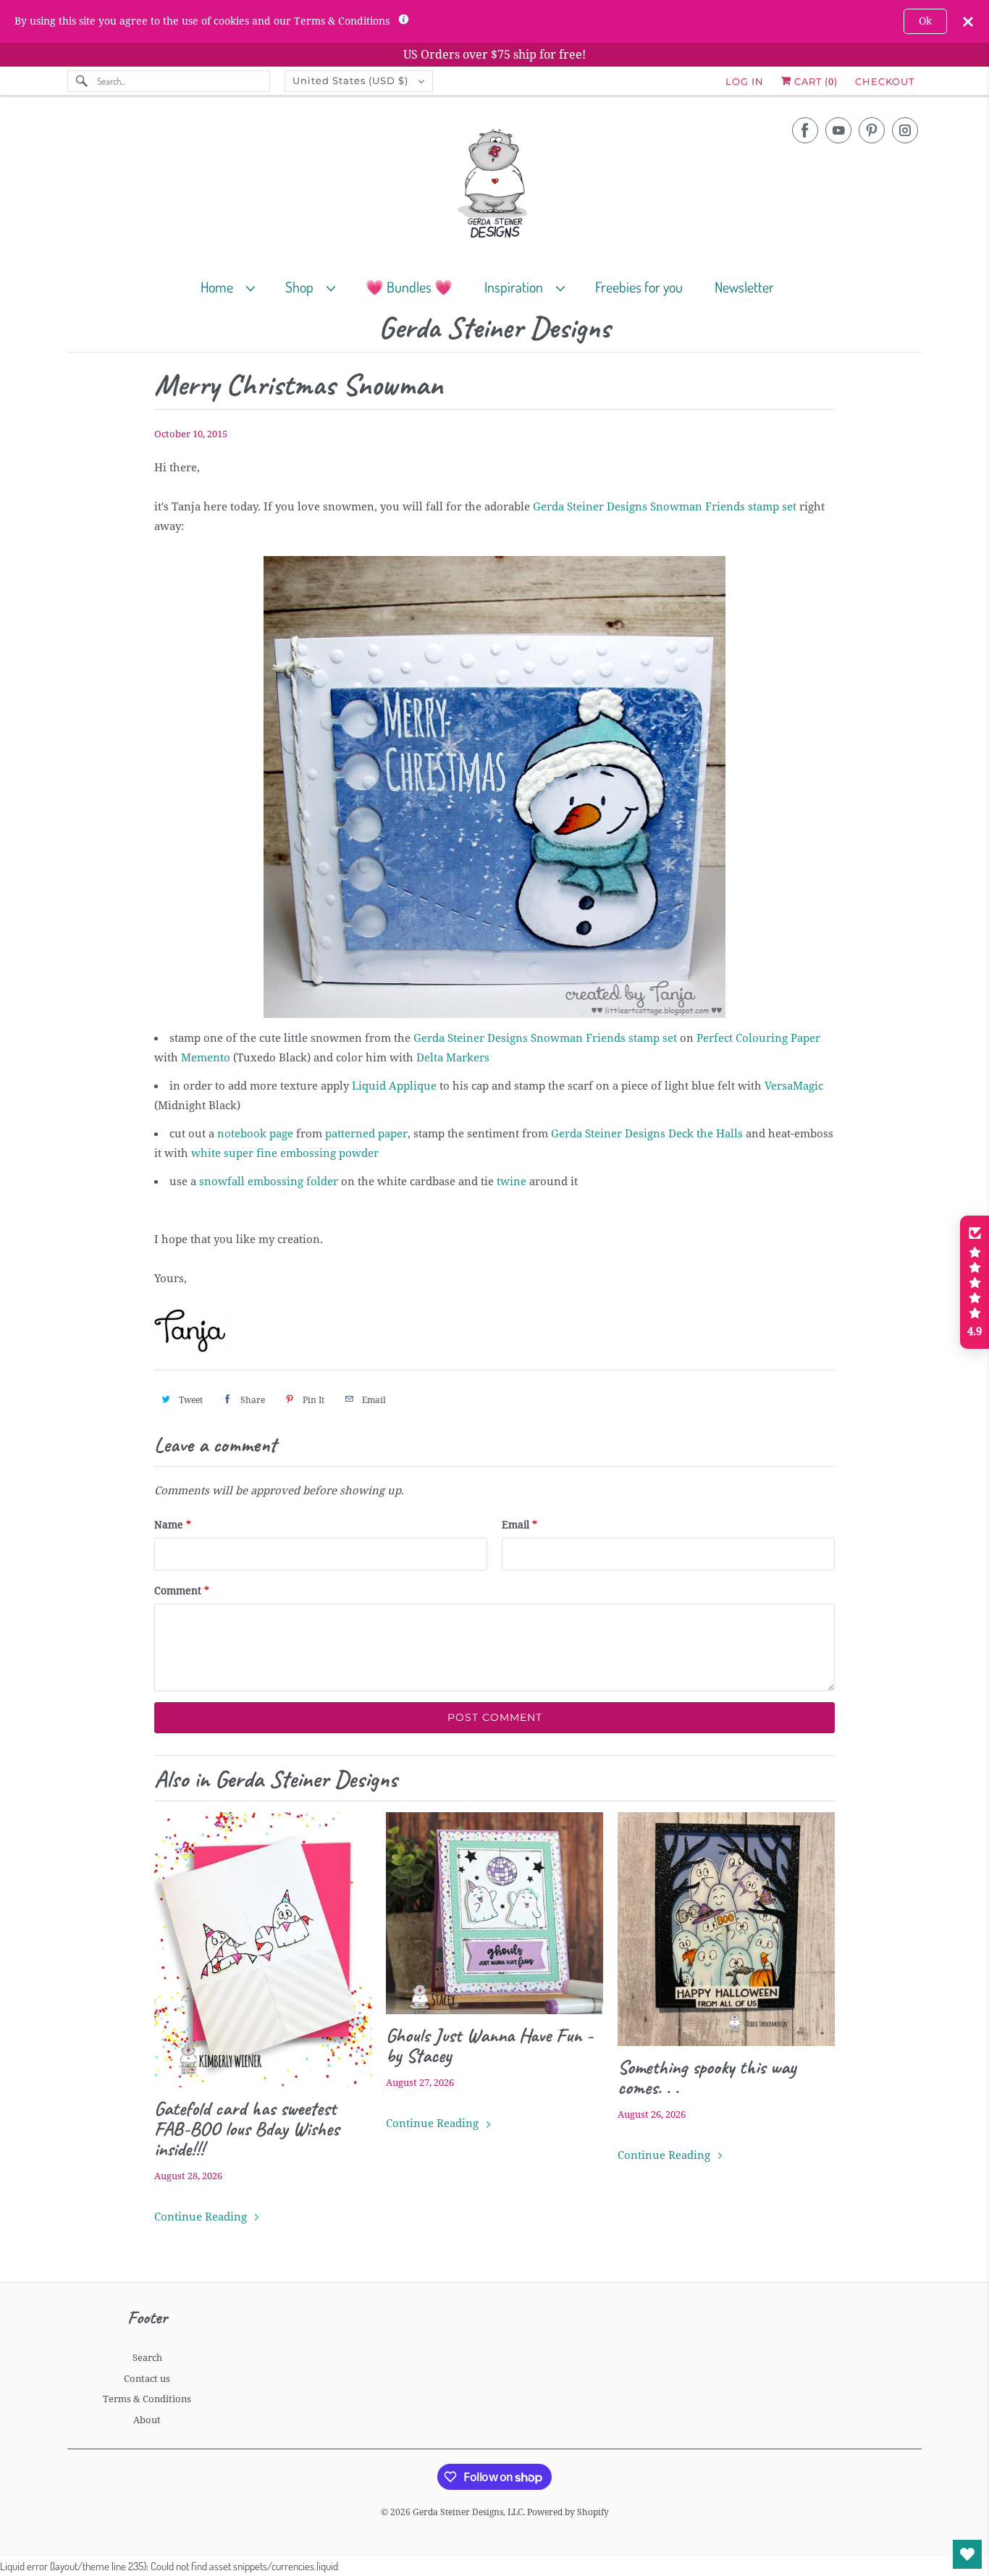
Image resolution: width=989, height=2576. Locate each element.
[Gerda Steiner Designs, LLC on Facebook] (805, 130)
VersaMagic (794, 1086)
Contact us (147, 2379)
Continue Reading (202, 2217)
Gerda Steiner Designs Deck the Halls (647, 1134)
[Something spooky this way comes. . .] (726, 1929)
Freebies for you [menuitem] (639, 287)
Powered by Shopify (568, 2512)
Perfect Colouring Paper (758, 1038)
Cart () (815, 81)
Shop (302, 287)
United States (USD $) (352, 80)
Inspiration (517, 287)
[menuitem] (234, 286)
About (147, 2420)
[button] (975, 1282)
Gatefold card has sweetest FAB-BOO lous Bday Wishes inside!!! (247, 2129)
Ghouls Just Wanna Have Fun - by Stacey (489, 2045)
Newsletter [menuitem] (744, 287)
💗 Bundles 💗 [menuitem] (409, 287)
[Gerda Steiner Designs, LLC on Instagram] (905, 130)
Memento (206, 1058)
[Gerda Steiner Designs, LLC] (494, 186)
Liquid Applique (394, 1086)
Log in (745, 81)
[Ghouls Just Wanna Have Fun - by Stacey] (494, 1914)
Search (147, 2358)
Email (519, 1525)
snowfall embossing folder (269, 1182)
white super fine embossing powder (285, 1153)
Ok (925, 21)
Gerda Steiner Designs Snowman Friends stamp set (665, 507)
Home (220, 287)
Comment (182, 1591)
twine (512, 1182)
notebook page (255, 1134)
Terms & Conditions (147, 2399)
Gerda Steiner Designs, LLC (468, 2512)
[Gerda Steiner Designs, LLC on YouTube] (838, 130)
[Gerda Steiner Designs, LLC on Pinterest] (872, 130)
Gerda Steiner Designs (494, 328)
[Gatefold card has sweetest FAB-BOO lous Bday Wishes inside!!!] (263, 1950)
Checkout (885, 81)
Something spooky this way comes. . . (707, 2077)
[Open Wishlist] (967, 2554)
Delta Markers (453, 1058)
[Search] (82, 81)
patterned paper (366, 1134)
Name (173, 1525)
